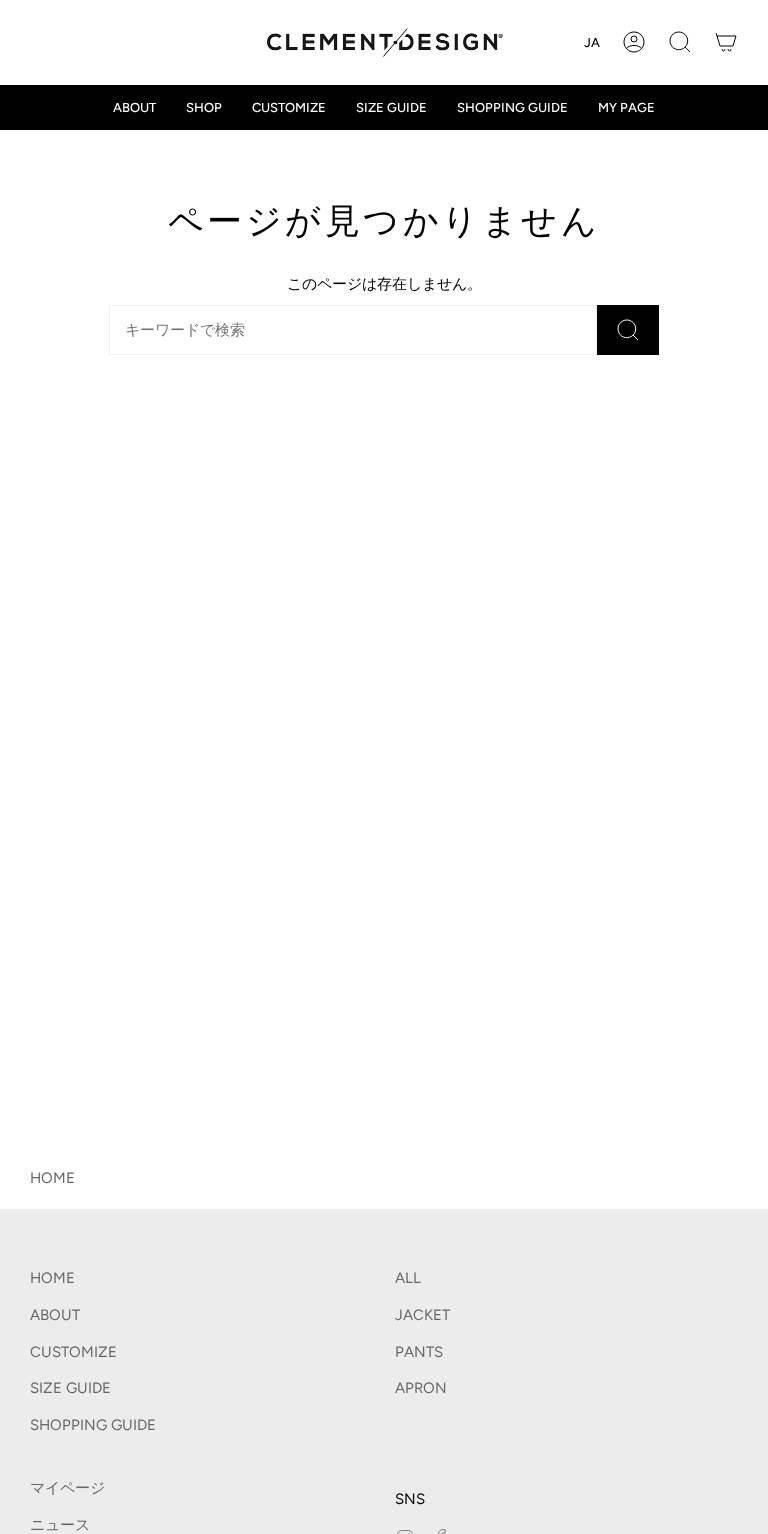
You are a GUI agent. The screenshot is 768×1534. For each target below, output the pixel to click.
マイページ (67, 1488)
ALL (408, 1278)
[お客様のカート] (726, 42)
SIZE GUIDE (70, 1388)
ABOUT (55, 1315)
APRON (421, 1388)
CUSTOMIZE (73, 1352)
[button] (680, 42)
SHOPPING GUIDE (93, 1425)
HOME (52, 1178)
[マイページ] (634, 42)
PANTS (419, 1352)
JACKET (422, 1315)
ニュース (60, 1525)
